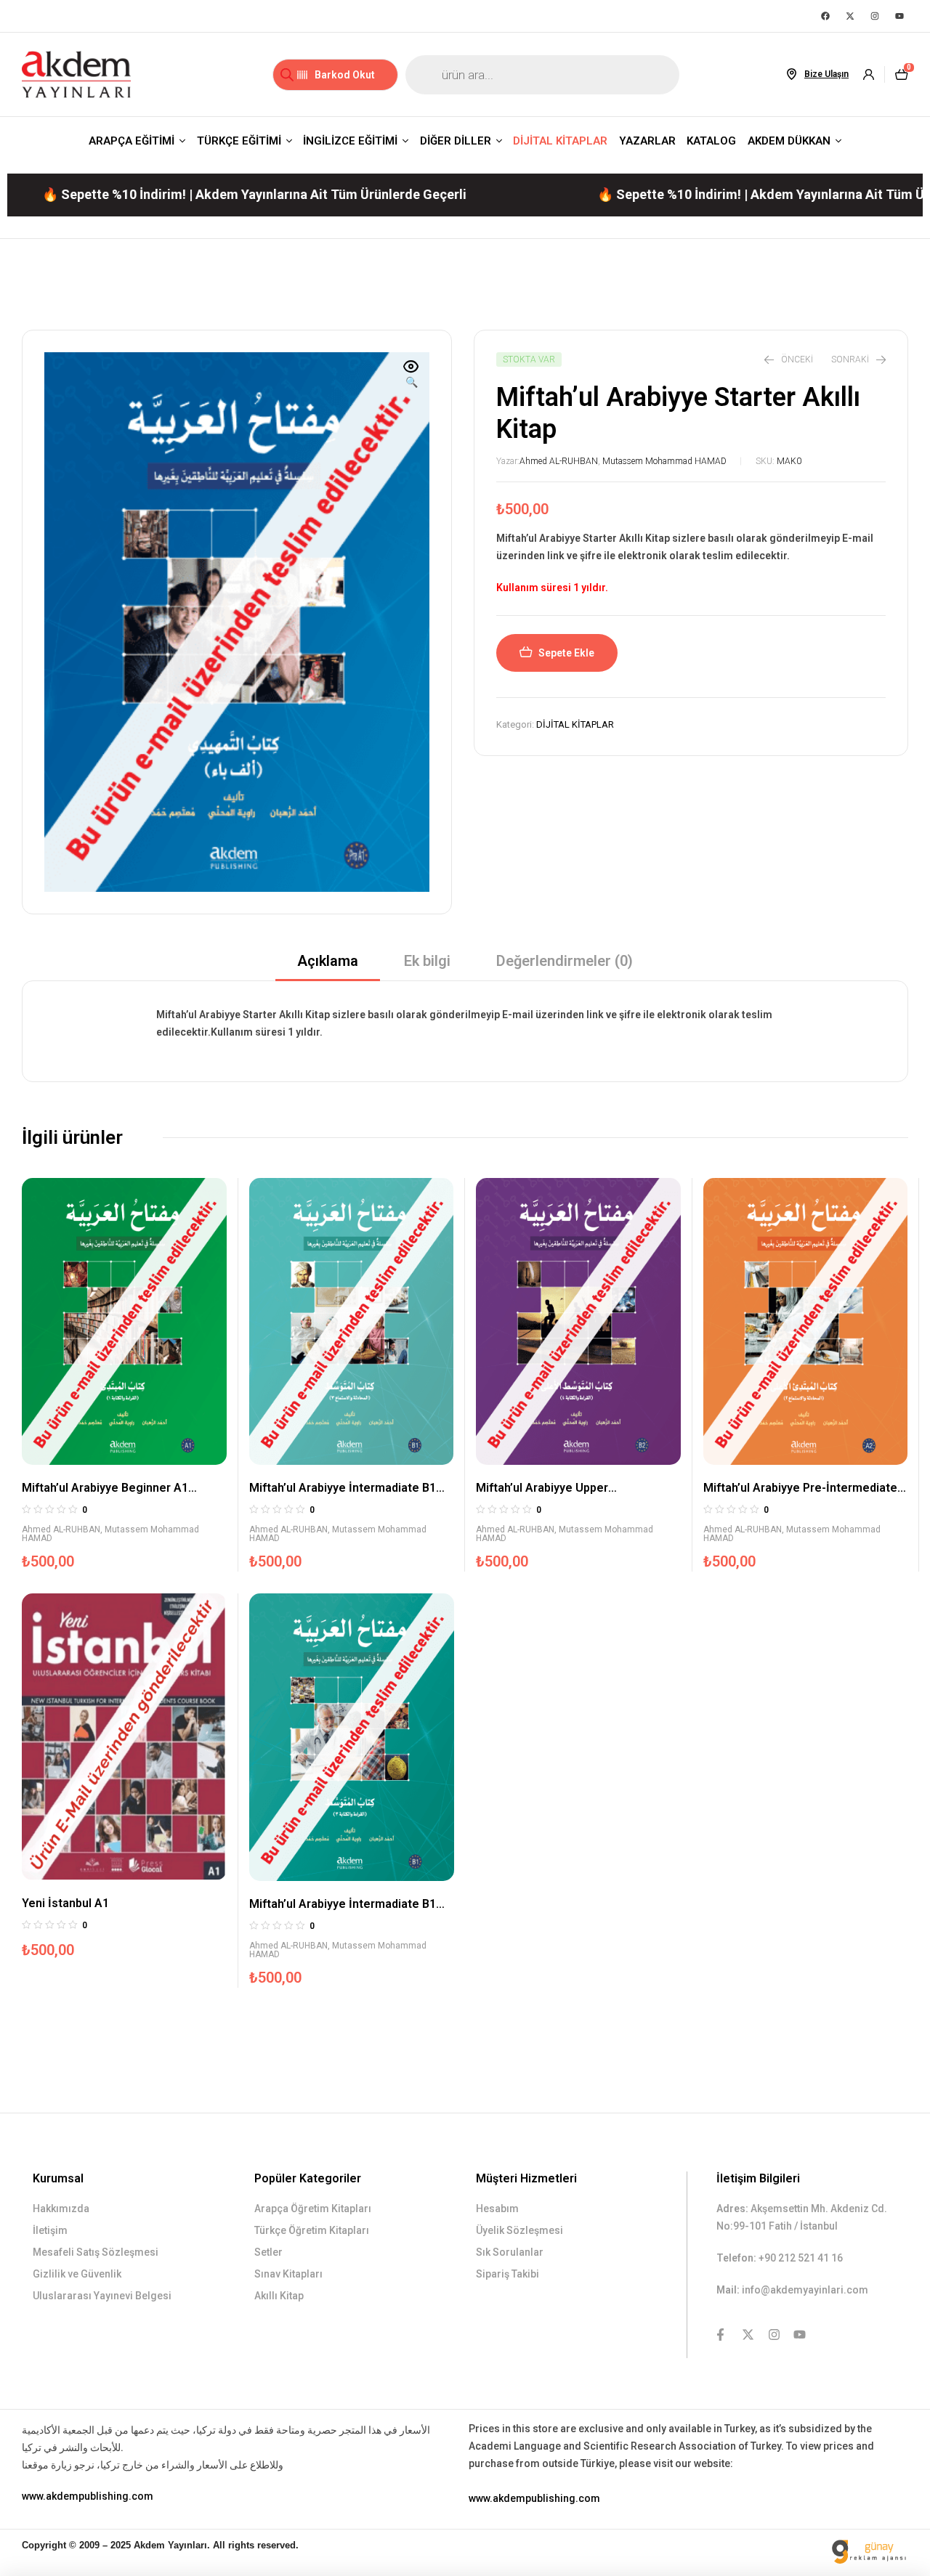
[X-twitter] (850, 16)
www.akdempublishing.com (88, 2496)
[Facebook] (825, 16)
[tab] (328, 966)
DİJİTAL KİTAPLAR (575, 724)
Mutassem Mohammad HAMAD (664, 461)
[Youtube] (899, 16)
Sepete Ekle (566, 653)
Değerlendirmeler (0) (565, 961)
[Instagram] (875, 16)
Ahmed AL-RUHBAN (559, 461)
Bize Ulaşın (826, 74)
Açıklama (328, 961)
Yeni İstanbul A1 (65, 1903)
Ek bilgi (427, 961)
